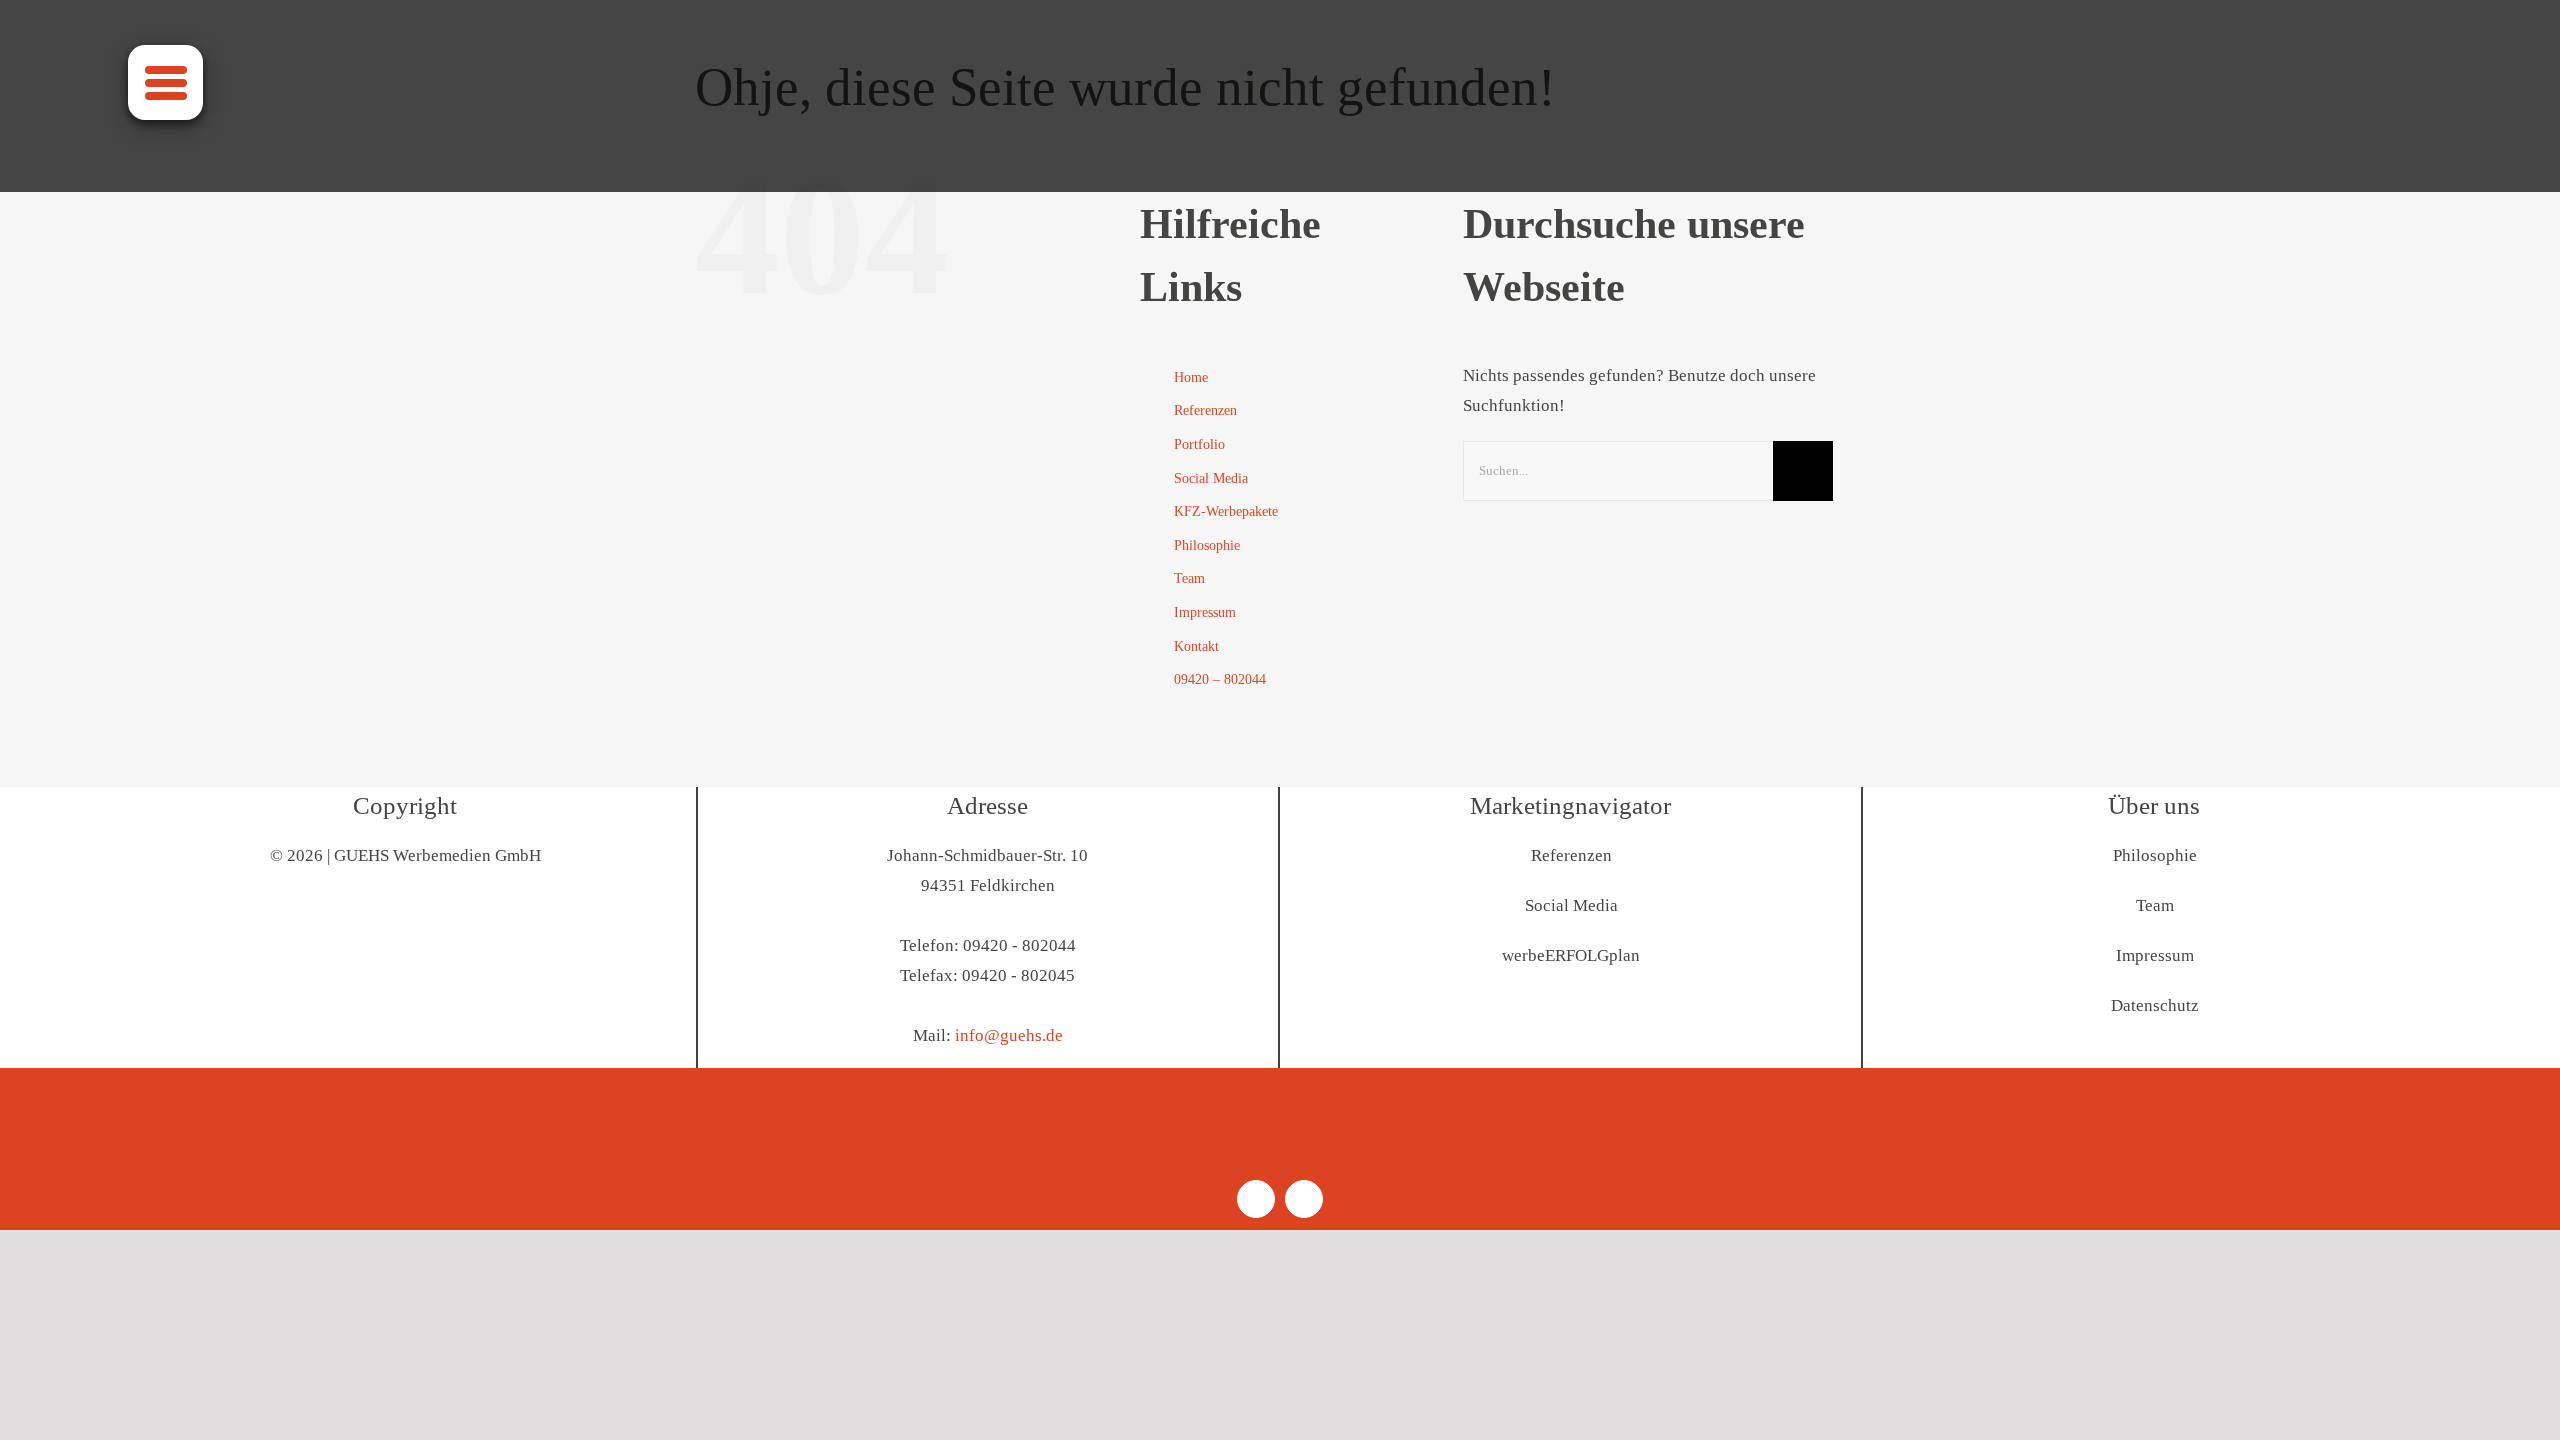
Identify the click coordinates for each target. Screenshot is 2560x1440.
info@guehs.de (1009, 1035)
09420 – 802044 (1220, 679)
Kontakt (1196, 646)
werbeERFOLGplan (1571, 955)
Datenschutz (2155, 1005)
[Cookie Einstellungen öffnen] (44, 1414)
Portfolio (1199, 444)
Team (1189, 578)
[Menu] (165, 82)
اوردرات (1280, 1127)
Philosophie (1207, 545)
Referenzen (1205, 410)
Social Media (1211, 478)
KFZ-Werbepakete (1226, 511)
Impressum (1205, 612)
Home (1191, 377)
